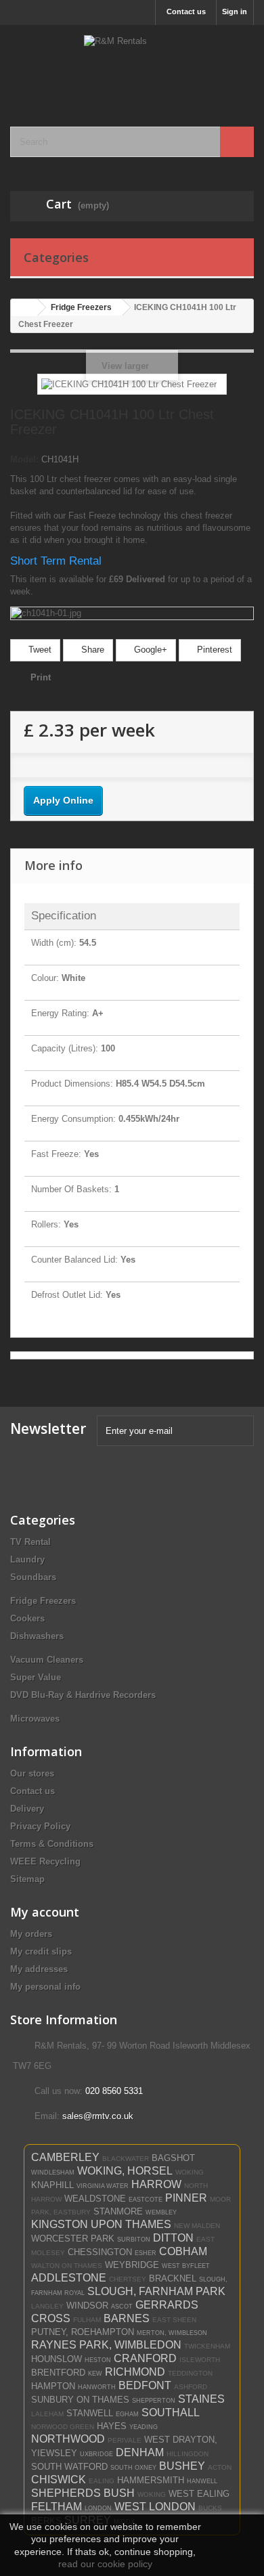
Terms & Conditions (52, 1844)
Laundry (27, 1559)
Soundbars (33, 1577)
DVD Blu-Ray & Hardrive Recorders (83, 1695)
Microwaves (35, 1719)
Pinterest (213, 650)
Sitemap (27, 1879)
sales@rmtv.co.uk (98, 2116)
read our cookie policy (105, 2564)
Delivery (27, 1809)
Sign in (235, 12)
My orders (31, 1934)
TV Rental (30, 1542)
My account (45, 1912)
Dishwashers (37, 1636)
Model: (24, 459)
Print (41, 677)
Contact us (186, 12)
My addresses (39, 1969)
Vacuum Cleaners (47, 1660)
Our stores (32, 1773)
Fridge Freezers (43, 1601)
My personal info (45, 1987)
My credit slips (41, 1951)
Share (91, 650)
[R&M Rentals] (132, 64)
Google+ (149, 650)
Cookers (27, 1618)
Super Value (36, 1677)
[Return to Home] (24, 308)
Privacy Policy (40, 1826)
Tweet (39, 650)
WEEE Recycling (45, 1861)
